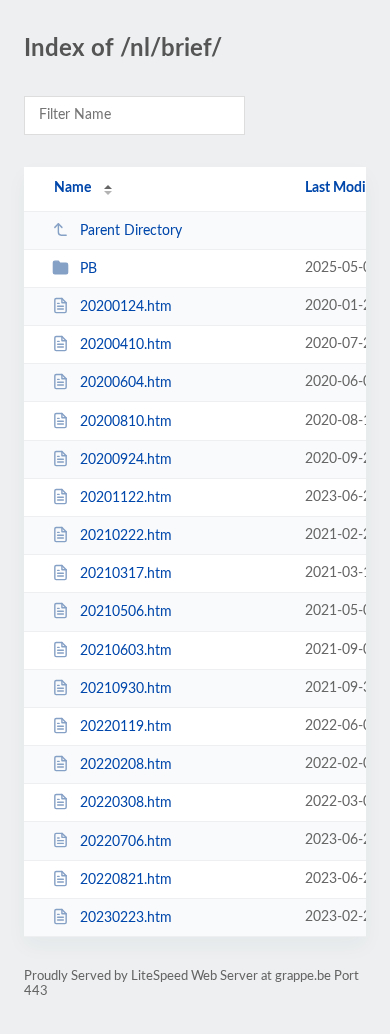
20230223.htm (126, 918)
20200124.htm (126, 307)
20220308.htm (126, 803)
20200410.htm (126, 345)
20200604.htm (126, 383)
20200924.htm (126, 460)
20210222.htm (126, 536)
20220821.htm (126, 880)
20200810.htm (126, 422)
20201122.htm (126, 498)
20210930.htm (126, 689)
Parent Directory (131, 231)
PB (88, 269)
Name (72, 188)
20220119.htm (126, 727)
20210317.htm (126, 574)
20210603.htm (126, 651)
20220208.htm (126, 765)
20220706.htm (126, 841)
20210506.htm (126, 612)
